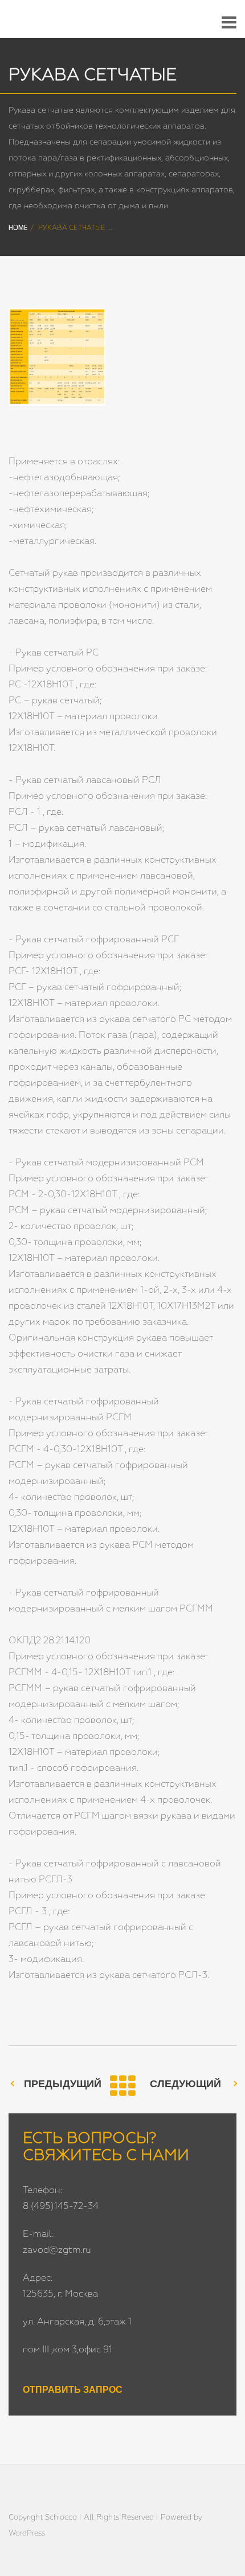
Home (18, 228)
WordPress (27, 2534)
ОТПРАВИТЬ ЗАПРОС (73, 2390)
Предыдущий (63, 2084)
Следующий (185, 2084)
